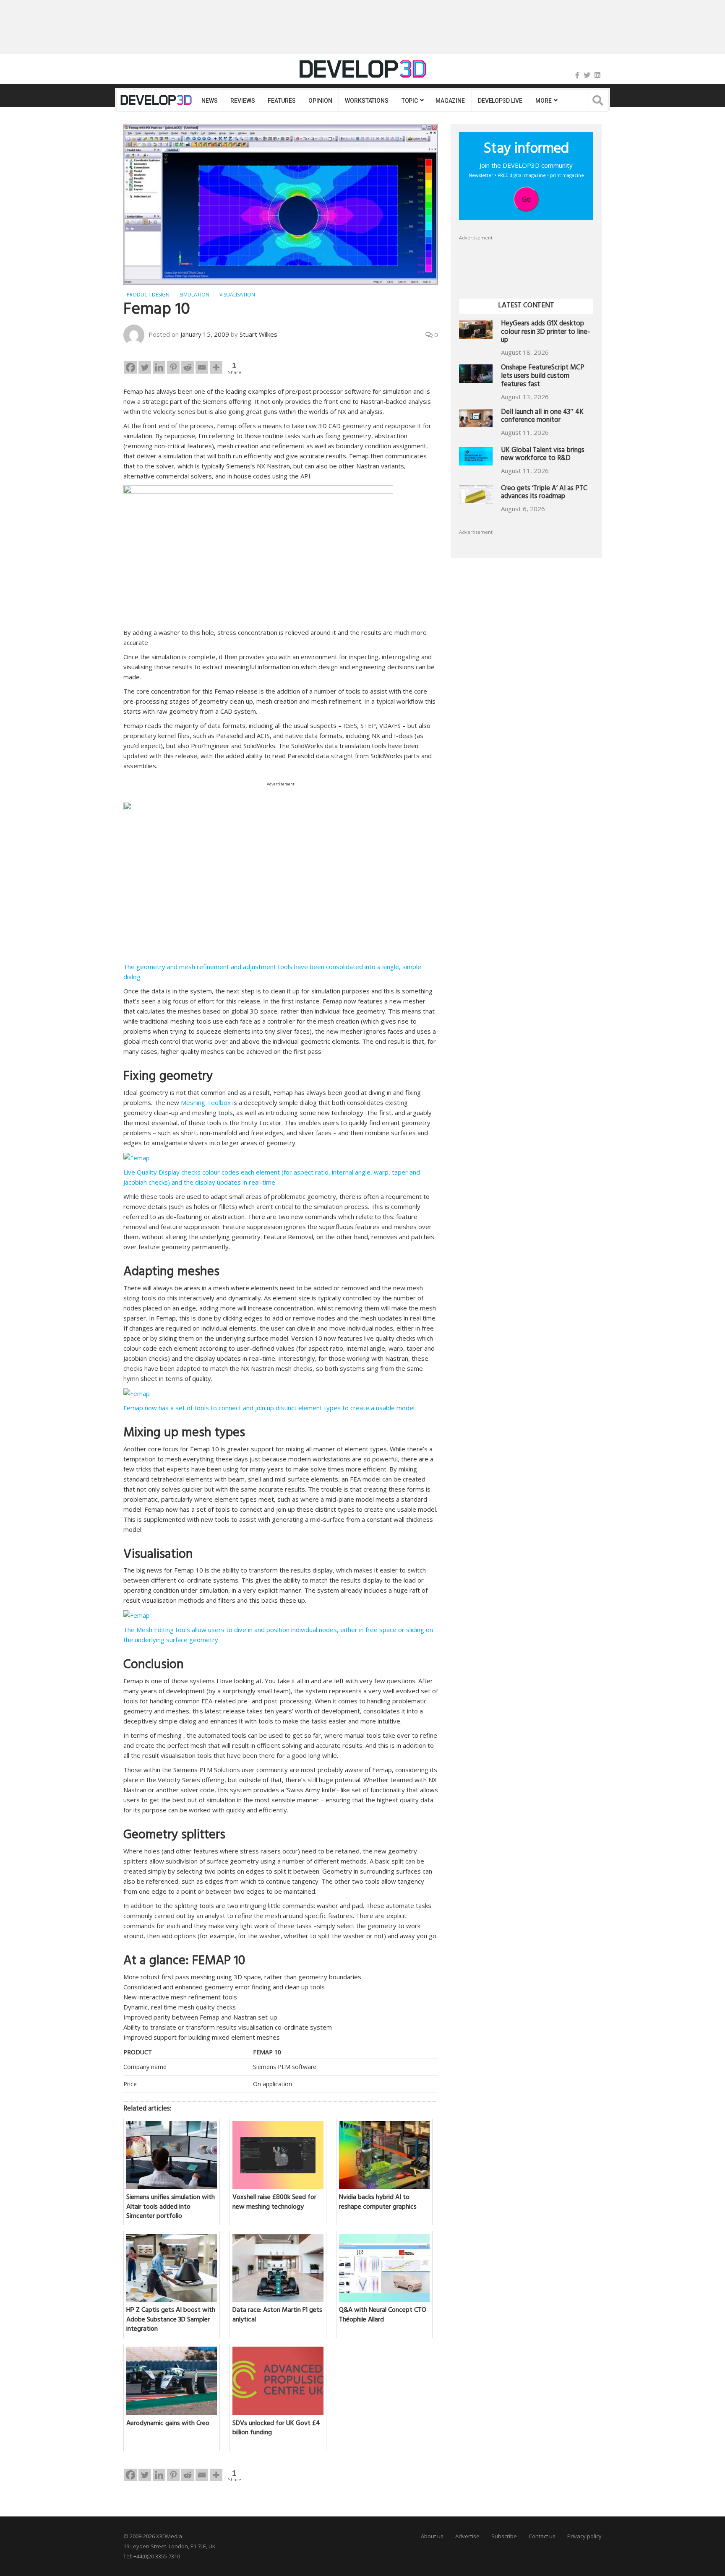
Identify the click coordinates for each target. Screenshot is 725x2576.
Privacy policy (584, 2536)
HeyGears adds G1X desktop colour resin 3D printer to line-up (545, 333)
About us (432, 2536)
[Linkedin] (159, 367)
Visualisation (237, 295)
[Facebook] (577, 75)
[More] (216, 367)
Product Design (148, 295)
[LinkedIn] (597, 75)
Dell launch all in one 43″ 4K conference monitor (542, 417)
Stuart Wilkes (258, 334)
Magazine (450, 101)
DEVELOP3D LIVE (500, 101)
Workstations (366, 101)
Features (282, 101)
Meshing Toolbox (207, 1102)
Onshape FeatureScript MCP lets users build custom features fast (543, 377)
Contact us (542, 2536)
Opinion (320, 101)
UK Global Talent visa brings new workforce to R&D (543, 455)
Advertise (467, 2536)
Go (526, 199)
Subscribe (504, 2536)
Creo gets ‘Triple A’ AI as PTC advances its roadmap (544, 493)
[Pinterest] (173, 367)
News (209, 101)
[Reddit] (188, 367)
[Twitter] (587, 75)
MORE (543, 101)
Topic (410, 101)
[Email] (202, 367)
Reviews (243, 101)
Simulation (194, 295)
